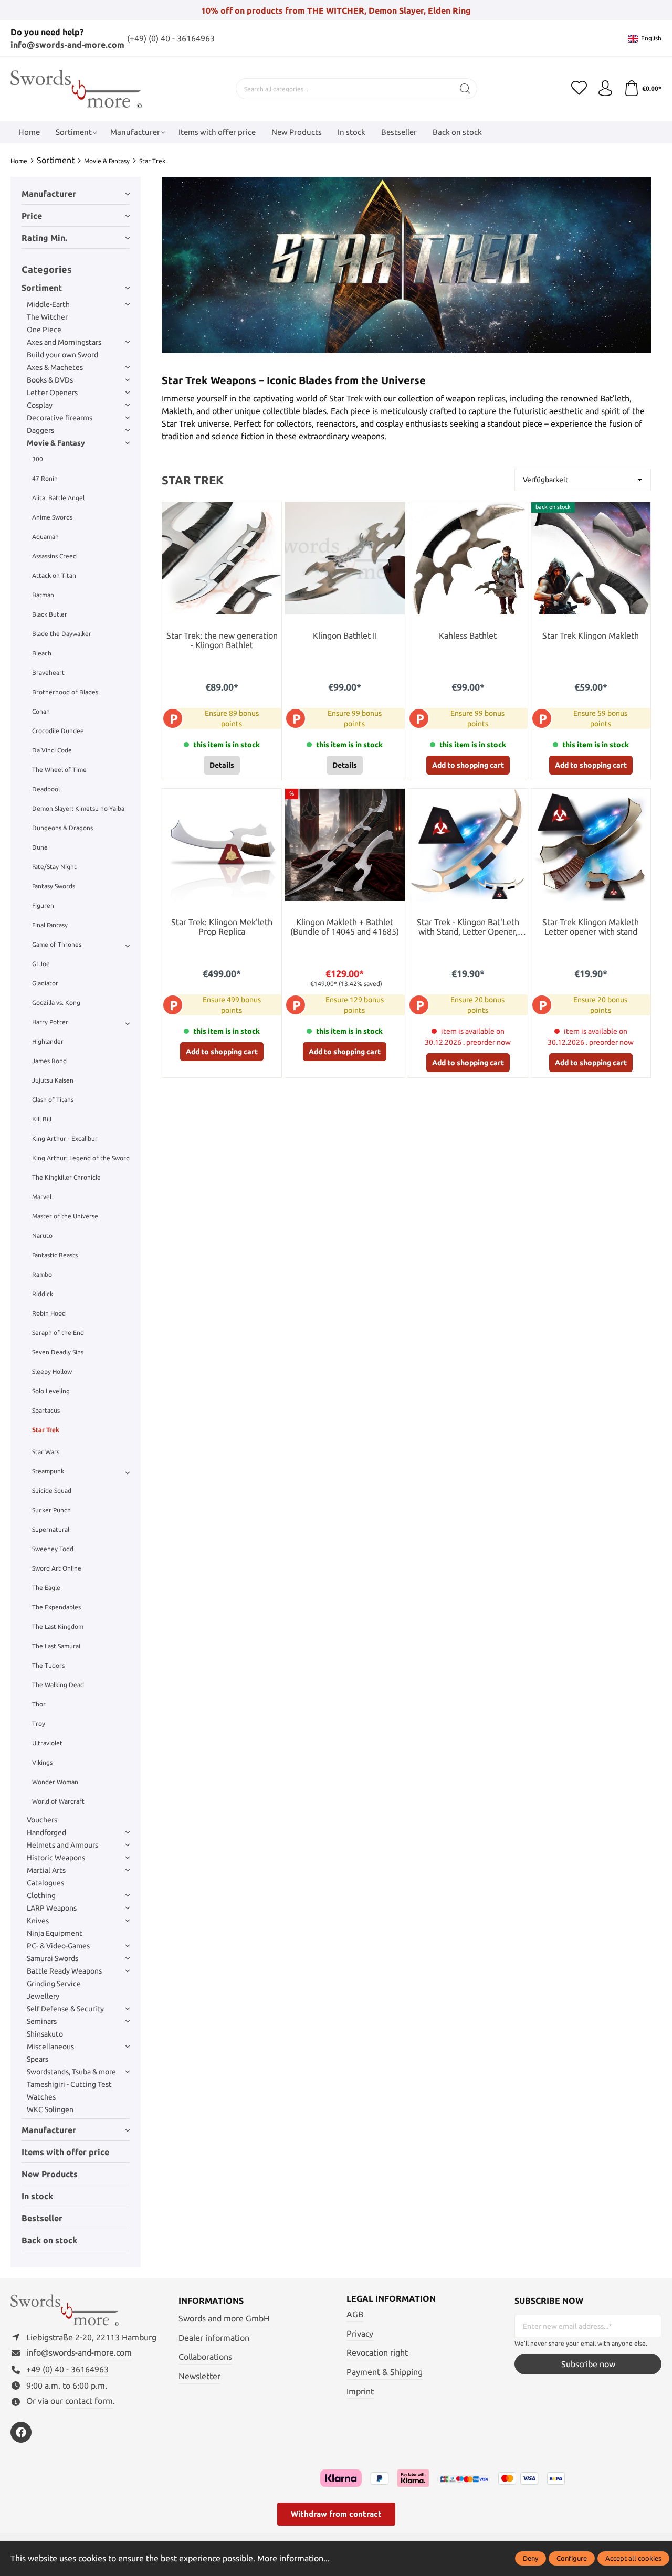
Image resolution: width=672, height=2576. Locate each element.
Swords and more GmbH (224, 2318)
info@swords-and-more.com (67, 45)
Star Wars (46, 1452)
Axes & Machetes (55, 367)
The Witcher (47, 317)
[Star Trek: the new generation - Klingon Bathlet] (222, 558)
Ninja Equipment (55, 1933)
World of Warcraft (58, 1801)
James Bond (49, 1061)
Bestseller (42, 2218)
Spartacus (46, 1410)
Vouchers (42, 1820)
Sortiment (42, 288)
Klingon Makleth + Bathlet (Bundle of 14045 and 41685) (345, 927)
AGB (355, 2314)
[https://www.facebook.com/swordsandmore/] (21, 2432)
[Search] (465, 89)
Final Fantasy (50, 925)
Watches (41, 2097)
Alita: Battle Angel (58, 498)
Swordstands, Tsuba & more (71, 2072)
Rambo (42, 1274)
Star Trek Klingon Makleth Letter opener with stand (591, 927)
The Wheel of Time (59, 770)
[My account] (605, 89)
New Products (50, 2174)
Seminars (42, 2021)
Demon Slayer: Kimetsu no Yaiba (78, 808)
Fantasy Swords (54, 886)
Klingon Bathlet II (345, 636)
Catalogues (45, 1883)
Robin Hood (49, 1313)
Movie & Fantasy (56, 443)
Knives (38, 1921)
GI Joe (41, 964)
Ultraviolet (47, 1743)
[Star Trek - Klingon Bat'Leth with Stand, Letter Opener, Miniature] (468, 845)
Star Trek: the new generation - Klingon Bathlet (222, 640)
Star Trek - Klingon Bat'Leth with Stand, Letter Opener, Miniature (468, 927)
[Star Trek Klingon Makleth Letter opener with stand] (591, 845)
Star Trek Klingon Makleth (591, 636)
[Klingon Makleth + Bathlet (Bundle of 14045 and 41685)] (345, 845)
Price (32, 216)
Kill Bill (42, 1119)
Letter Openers (52, 393)
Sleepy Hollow (52, 1371)
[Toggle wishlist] (271, 513)
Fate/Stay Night (54, 867)
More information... (293, 2558)
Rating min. (44, 238)
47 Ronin (45, 478)
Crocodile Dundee (58, 731)
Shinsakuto (45, 2034)
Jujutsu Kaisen (53, 1080)
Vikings (42, 1762)
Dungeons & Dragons (62, 828)
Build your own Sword (62, 355)
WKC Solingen (50, 2109)
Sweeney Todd (53, 1549)
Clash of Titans (53, 1100)
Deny (531, 2558)
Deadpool (46, 789)
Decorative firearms (60, 418)
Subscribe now (588, 2364)
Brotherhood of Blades (65, 692)
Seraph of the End (58, 1333)
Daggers (40, 430)
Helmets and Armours (62, 1845)
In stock (37, 2196)
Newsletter (199, 2376)
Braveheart (48, 672)
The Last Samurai (56, 1646)
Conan (41, 711)
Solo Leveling (51, 1391)
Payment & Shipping (385, 2372)
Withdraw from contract (336, 2514)
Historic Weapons (56, 1858)
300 (38, 459)
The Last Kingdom (58, 1626)
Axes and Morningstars (64, 342)
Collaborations (205, 2357)
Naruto (42, 1236)
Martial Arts (46, 1870)
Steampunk (48, 1471)
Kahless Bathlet (468, 636)
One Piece (44, 330)
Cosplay (40, 405)
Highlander (48, 1041)
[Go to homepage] (76, 89)
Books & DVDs (50, 380)
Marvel (42, 1197)
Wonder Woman (55, 1782)
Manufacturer (49, 194)
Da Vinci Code (52, 750)
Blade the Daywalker (62, 634)
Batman (43, 595)
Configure (572, 2558)
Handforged (46, 1832)
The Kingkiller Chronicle (66, 1177)
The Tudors (48, 1665)
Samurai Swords (52, 1958)
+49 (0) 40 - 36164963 (67, 2369)
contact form (89, 2401)
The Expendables (56, 1607)
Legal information (391, 2298)
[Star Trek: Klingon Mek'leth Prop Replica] (222, 845)
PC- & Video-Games (58, 1946)
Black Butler (50, 614)
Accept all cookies (633, 2558)
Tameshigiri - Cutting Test (69, 2084)
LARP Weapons (52, 1908)
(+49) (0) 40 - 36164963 (171, 38)
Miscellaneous (50, 2047)
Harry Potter (50, 1022)
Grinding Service (54, 1984)
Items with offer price (65, 2152)
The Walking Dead (58, 1685)
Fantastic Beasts (55, 1255)
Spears (38, 2059)
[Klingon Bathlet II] (345, 558)
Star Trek (46, 1430)
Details (222, 765)
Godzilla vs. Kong (56, 1003)
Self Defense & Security (65, 2009)
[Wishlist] (579, 89)
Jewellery (43, 1996)
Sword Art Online (57, 1568)
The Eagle (46, 1588)
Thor (39, 1704)
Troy (39, 1724)
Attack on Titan (54, 575)
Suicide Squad (52, 1491)
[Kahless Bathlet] (468, 558)
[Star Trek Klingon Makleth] (591, 558)
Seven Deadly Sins (58, 1352)
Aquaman (45, 537)
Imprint (360, 2391)
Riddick (43, 1294)
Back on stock (49, 2240)
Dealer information (214, 2338)
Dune (40, 847)
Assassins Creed (54, 556)
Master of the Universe (65, 1216)
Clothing (41, 1895)
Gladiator (45, 983)
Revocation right (377, 2352)
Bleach (42, 653)
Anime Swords (52, 517)
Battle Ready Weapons (64, 1971)
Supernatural (51, 1529)
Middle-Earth (48, 304)
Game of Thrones (57, 944)
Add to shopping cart (468, 765)
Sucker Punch (51, 1510)
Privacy (360, 2334)
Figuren (43, 905)
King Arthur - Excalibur (65, 1138)
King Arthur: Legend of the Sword (81, 1158)
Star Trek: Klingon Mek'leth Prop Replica (222, 927)
